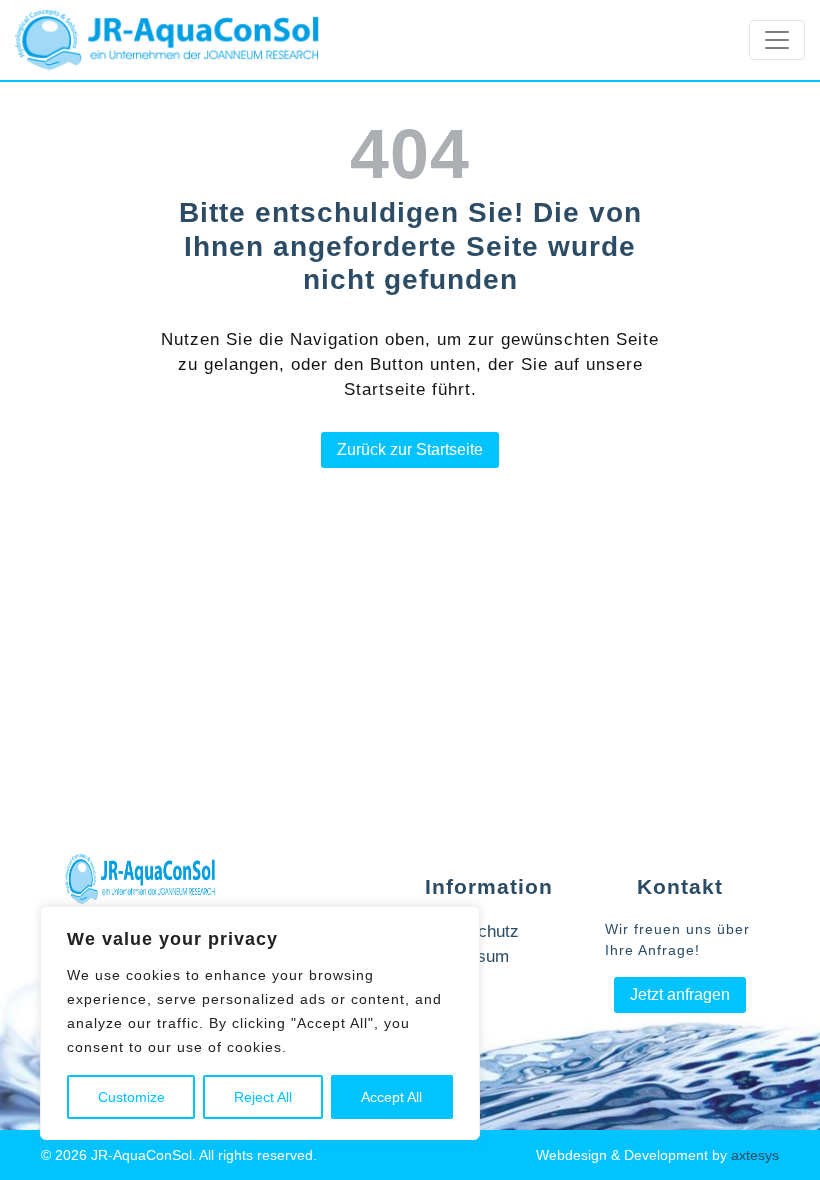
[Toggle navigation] (777, 40)
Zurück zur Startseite (410, 449)
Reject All (263, 1097)
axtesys (755, 1155)
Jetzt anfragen (680, 994)
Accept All (391, 1097)
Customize (131, 1097)
